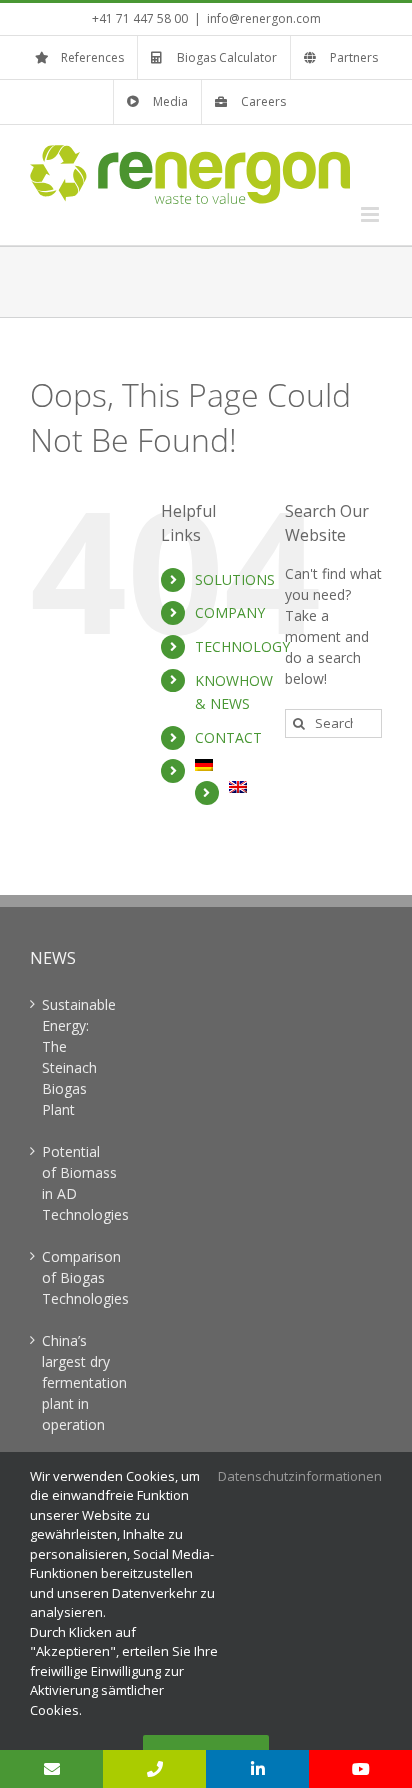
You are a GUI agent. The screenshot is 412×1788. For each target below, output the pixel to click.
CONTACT (228, 737)
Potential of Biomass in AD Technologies (79, 1183)
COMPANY (230, 612)
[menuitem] (225, 765)
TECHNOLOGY (242, 646)
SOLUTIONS (235, 579)
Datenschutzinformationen (300, 1476)
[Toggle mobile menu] (371, 214)
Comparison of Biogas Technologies (79, 1277)
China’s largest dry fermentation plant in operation (79, 1382)
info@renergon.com (264, 18)
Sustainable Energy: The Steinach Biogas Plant (79, 1057)
